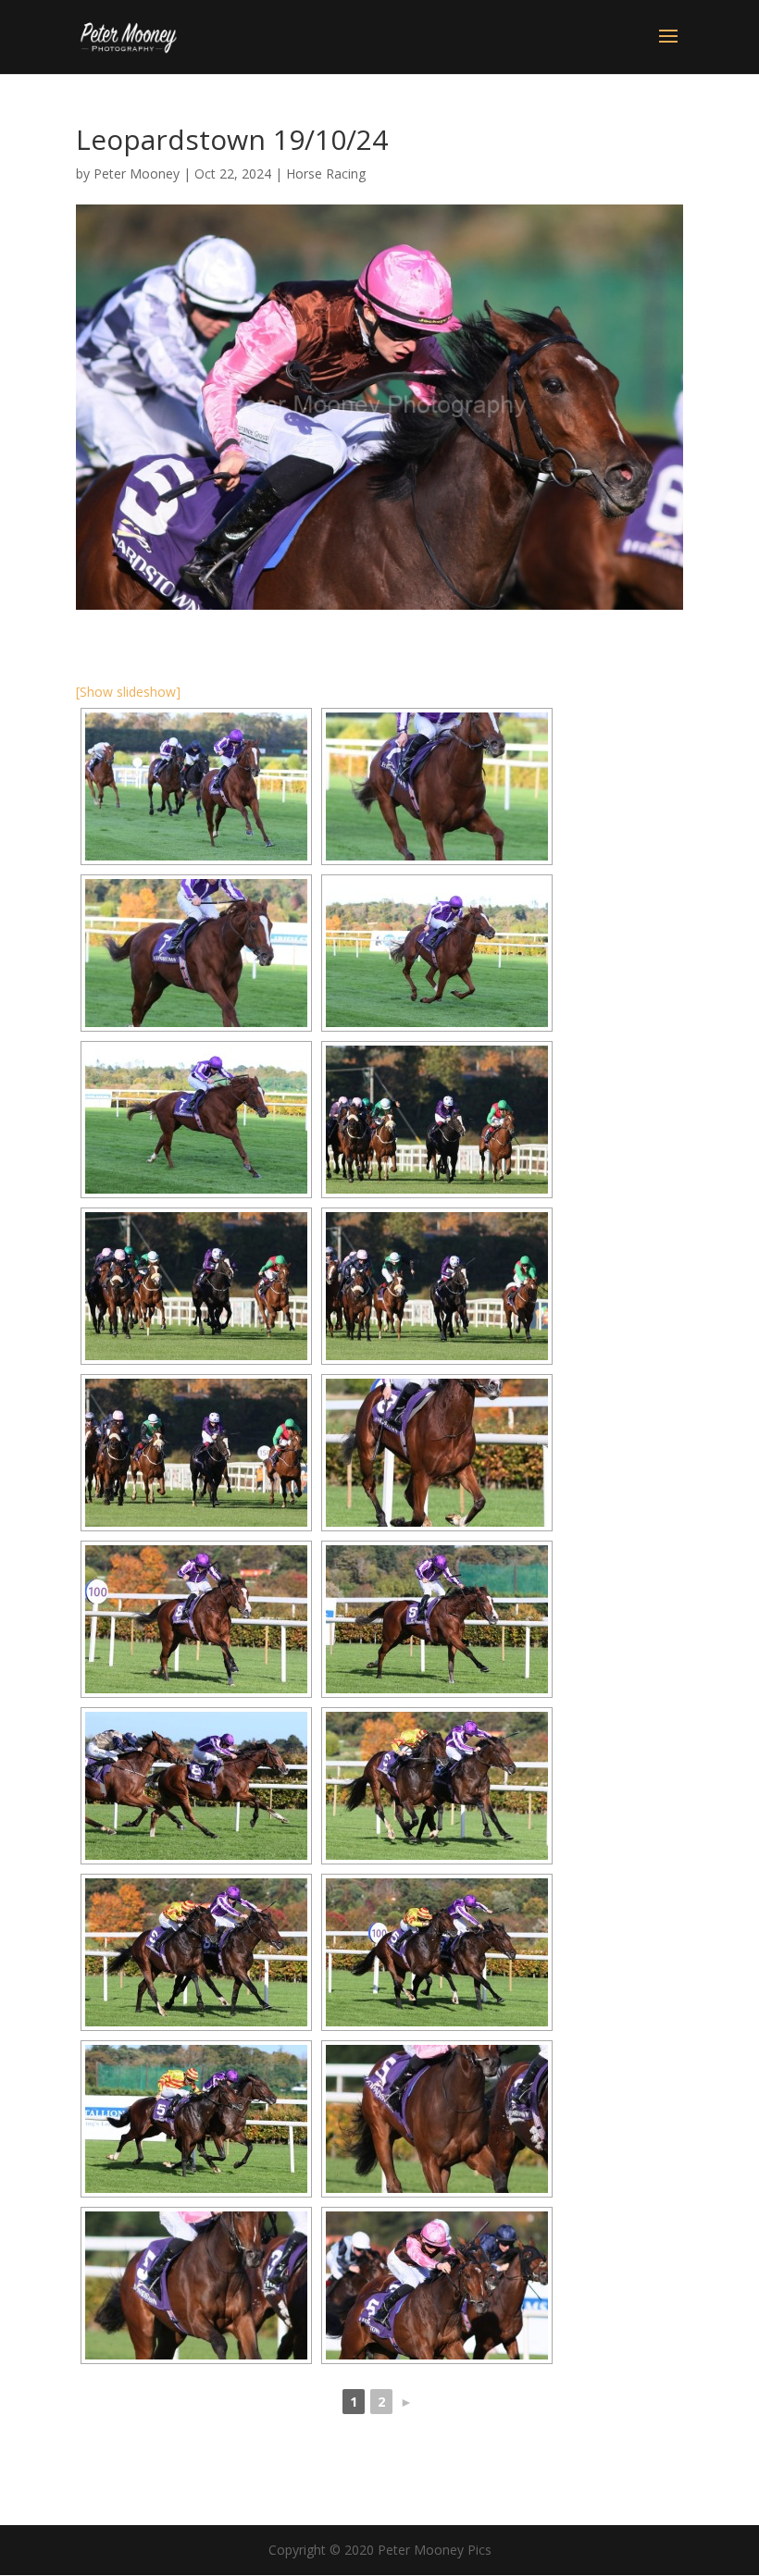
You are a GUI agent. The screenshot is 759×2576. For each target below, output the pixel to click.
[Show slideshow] (128, 692)
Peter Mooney (137, 173)
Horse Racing (326, 173)
